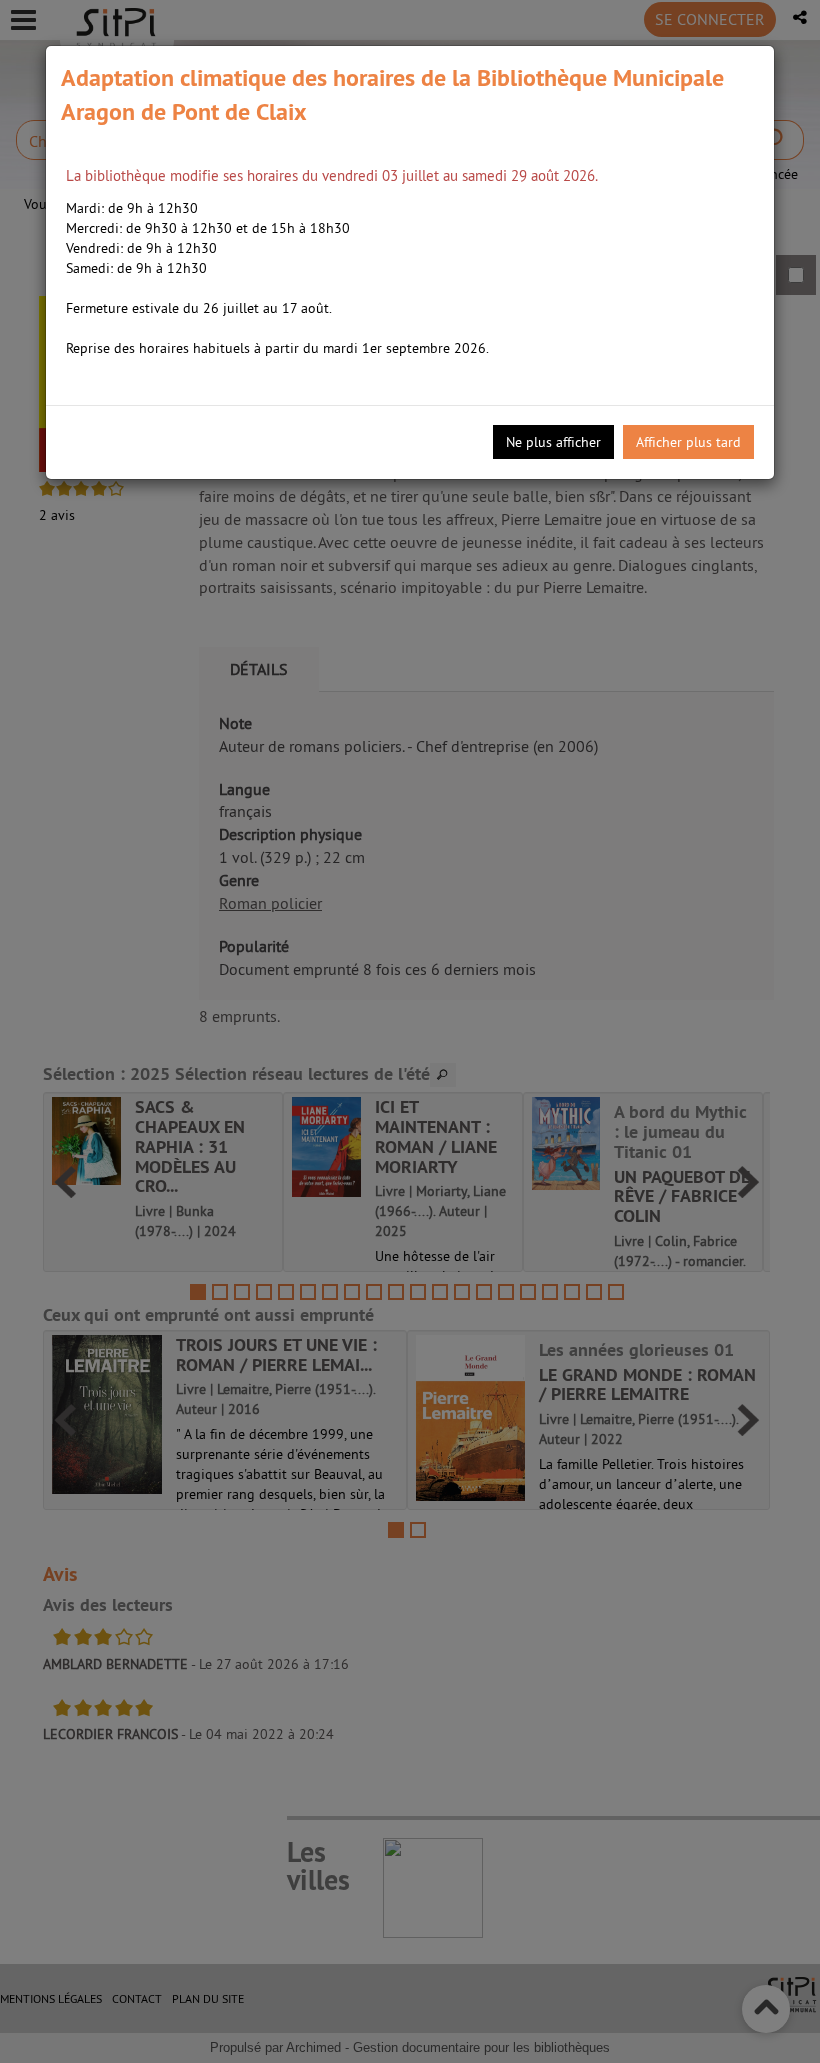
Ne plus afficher (553, 442)
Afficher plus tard (688, 442)
